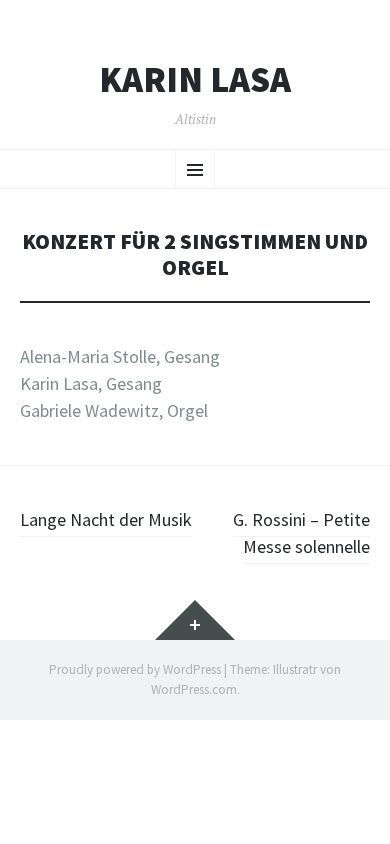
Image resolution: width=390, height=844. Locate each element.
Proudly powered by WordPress (135, 669)
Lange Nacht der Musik (106, 519)
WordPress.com (194, 689)
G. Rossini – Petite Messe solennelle (301, 533)
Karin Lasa (195, 80)
